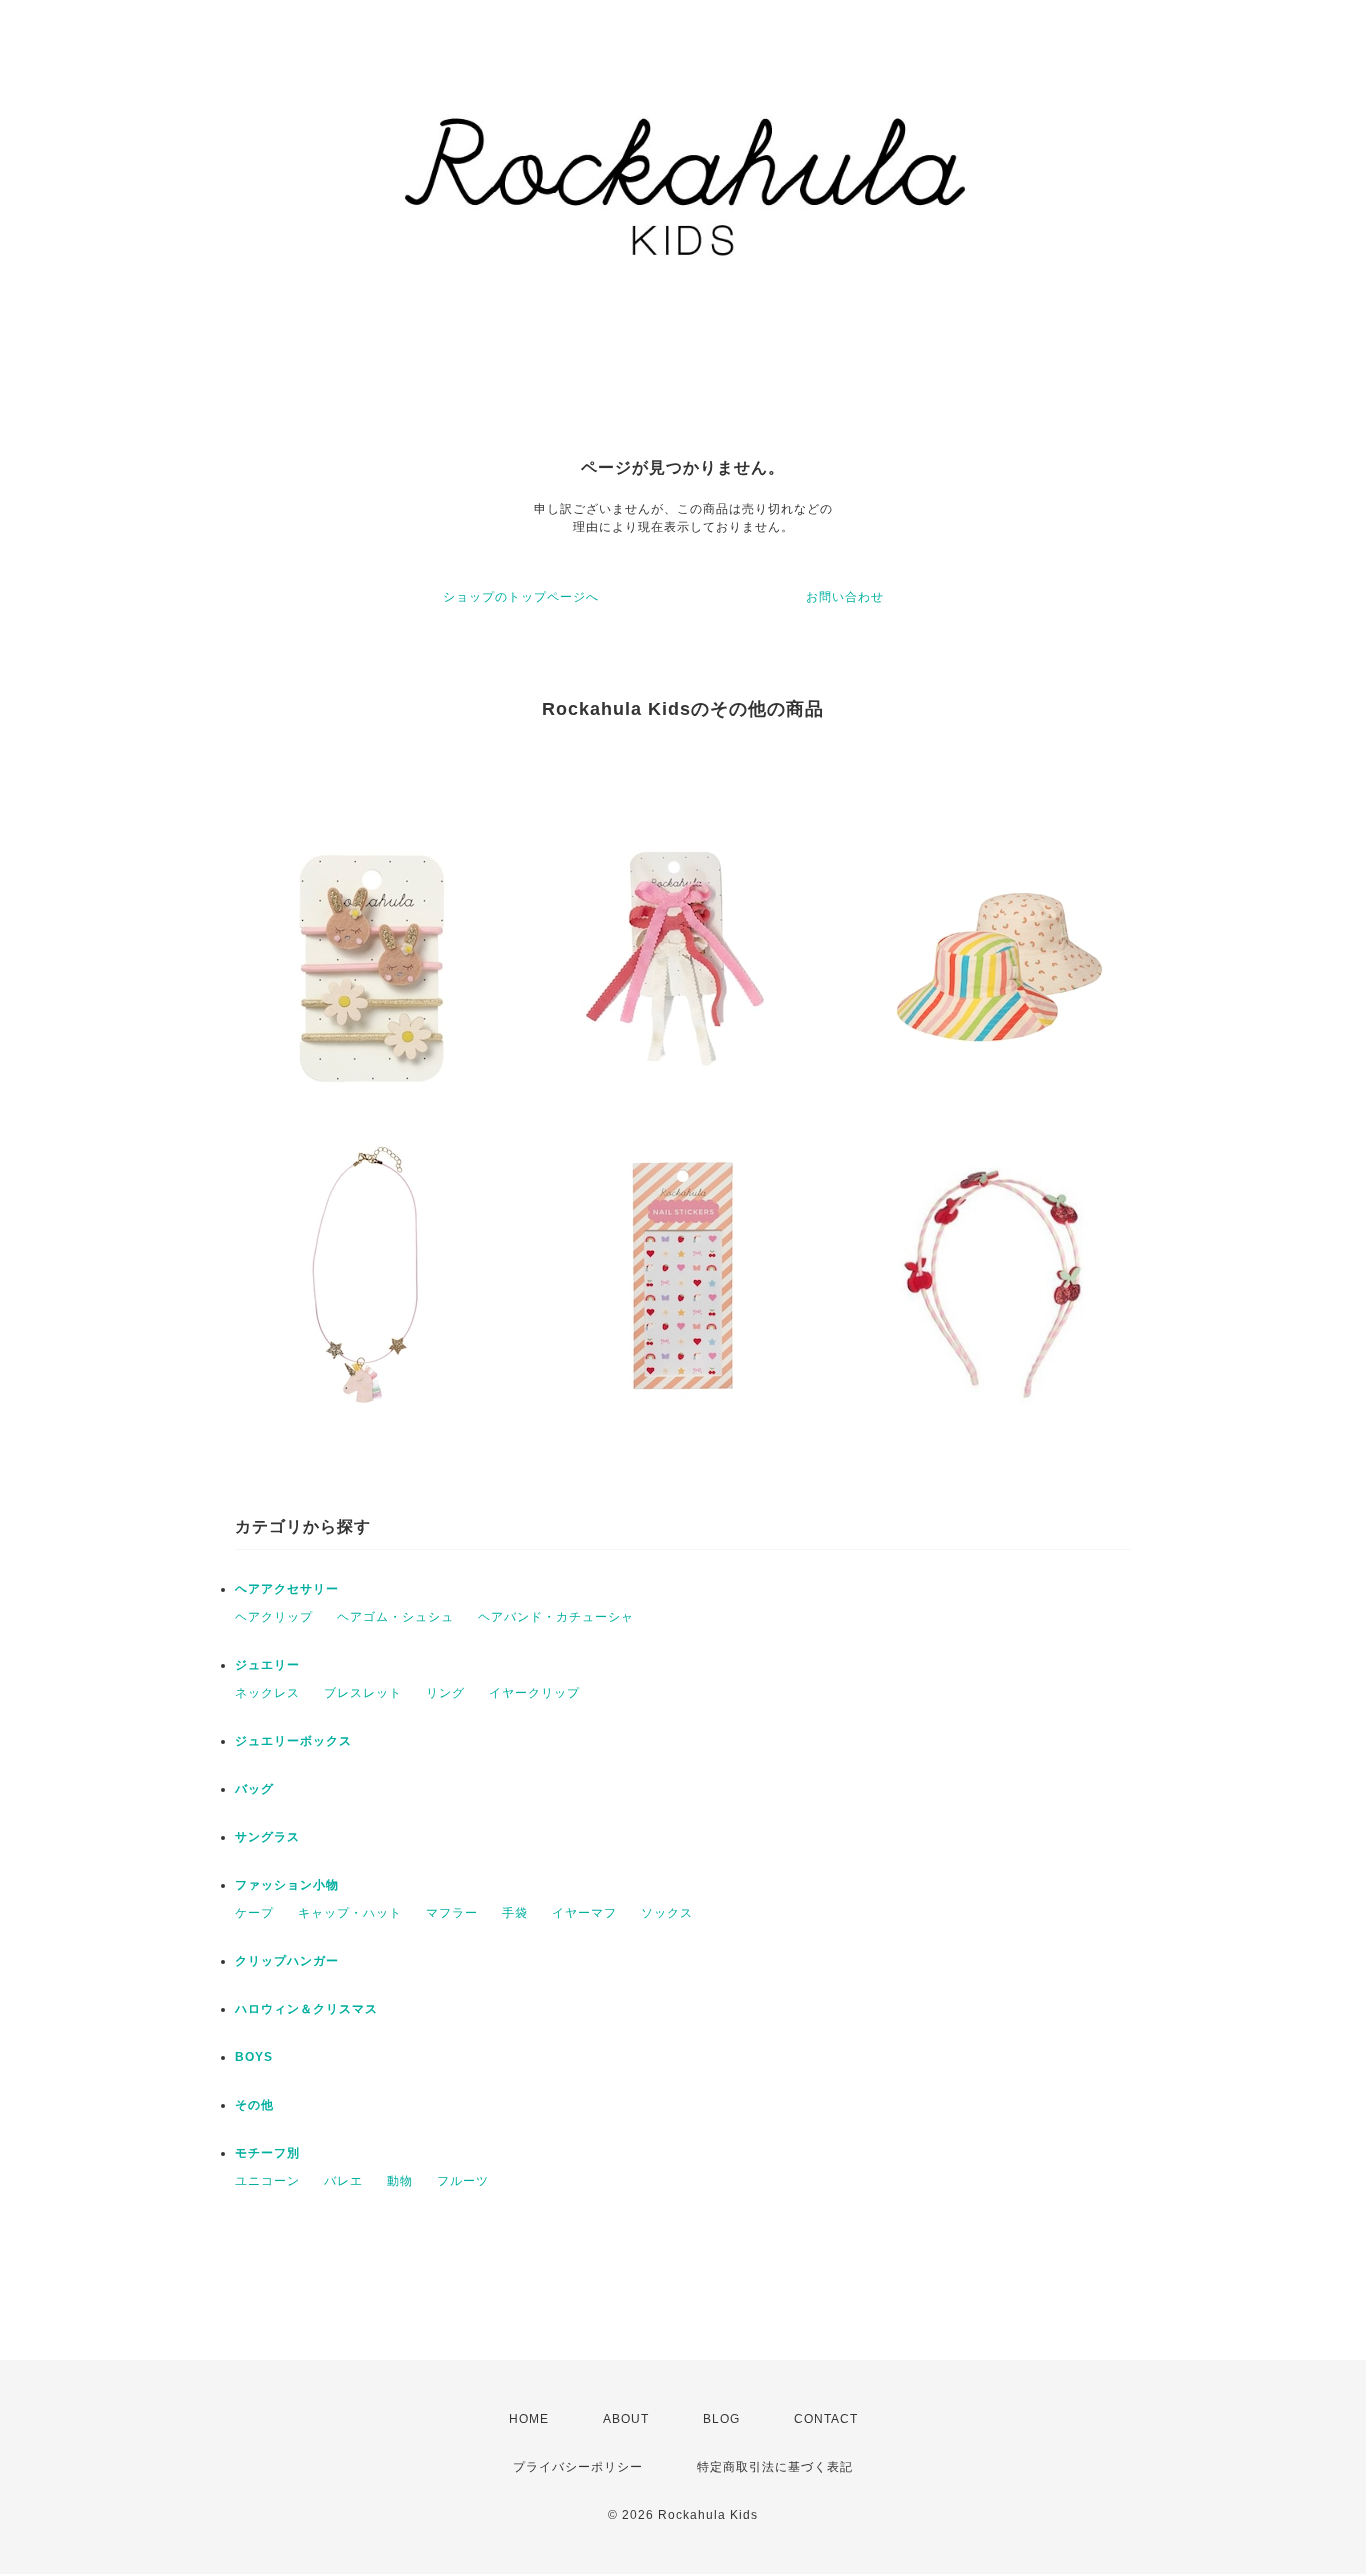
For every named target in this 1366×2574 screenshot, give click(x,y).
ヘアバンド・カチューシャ (556, 1617)
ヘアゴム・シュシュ (395, 1617)
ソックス (667, 1913)
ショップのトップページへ (521, 597)
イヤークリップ (534, 1693)
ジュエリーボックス (293, 1741)
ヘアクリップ (274, 1617)
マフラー (452, 1913)
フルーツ (463, 2181)
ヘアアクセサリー (287, 1589)
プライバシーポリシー (578, 2467)
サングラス (267, 1837)
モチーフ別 (267, 2153)
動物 (400, 2181)
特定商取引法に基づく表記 (775, 2467)
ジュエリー (267, 1665)
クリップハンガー (287, 1961)
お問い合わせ (845, 597)
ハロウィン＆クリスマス (306, 2009)
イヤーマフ (584, 1913)
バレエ (343, 2181)
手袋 (515, 1913)
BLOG (721, 2419)
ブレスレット (363, 1693)
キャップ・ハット (350, 1913)
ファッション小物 (287, 1885)
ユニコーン (267, 2181)
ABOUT (626, 2419)
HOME (529, 2419)
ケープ (254, 1913)
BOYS (254, 2057)
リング (445, 1693)
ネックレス (267, 1693)
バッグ (254, 1789)
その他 (254, 2105)
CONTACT (826, 2419)
